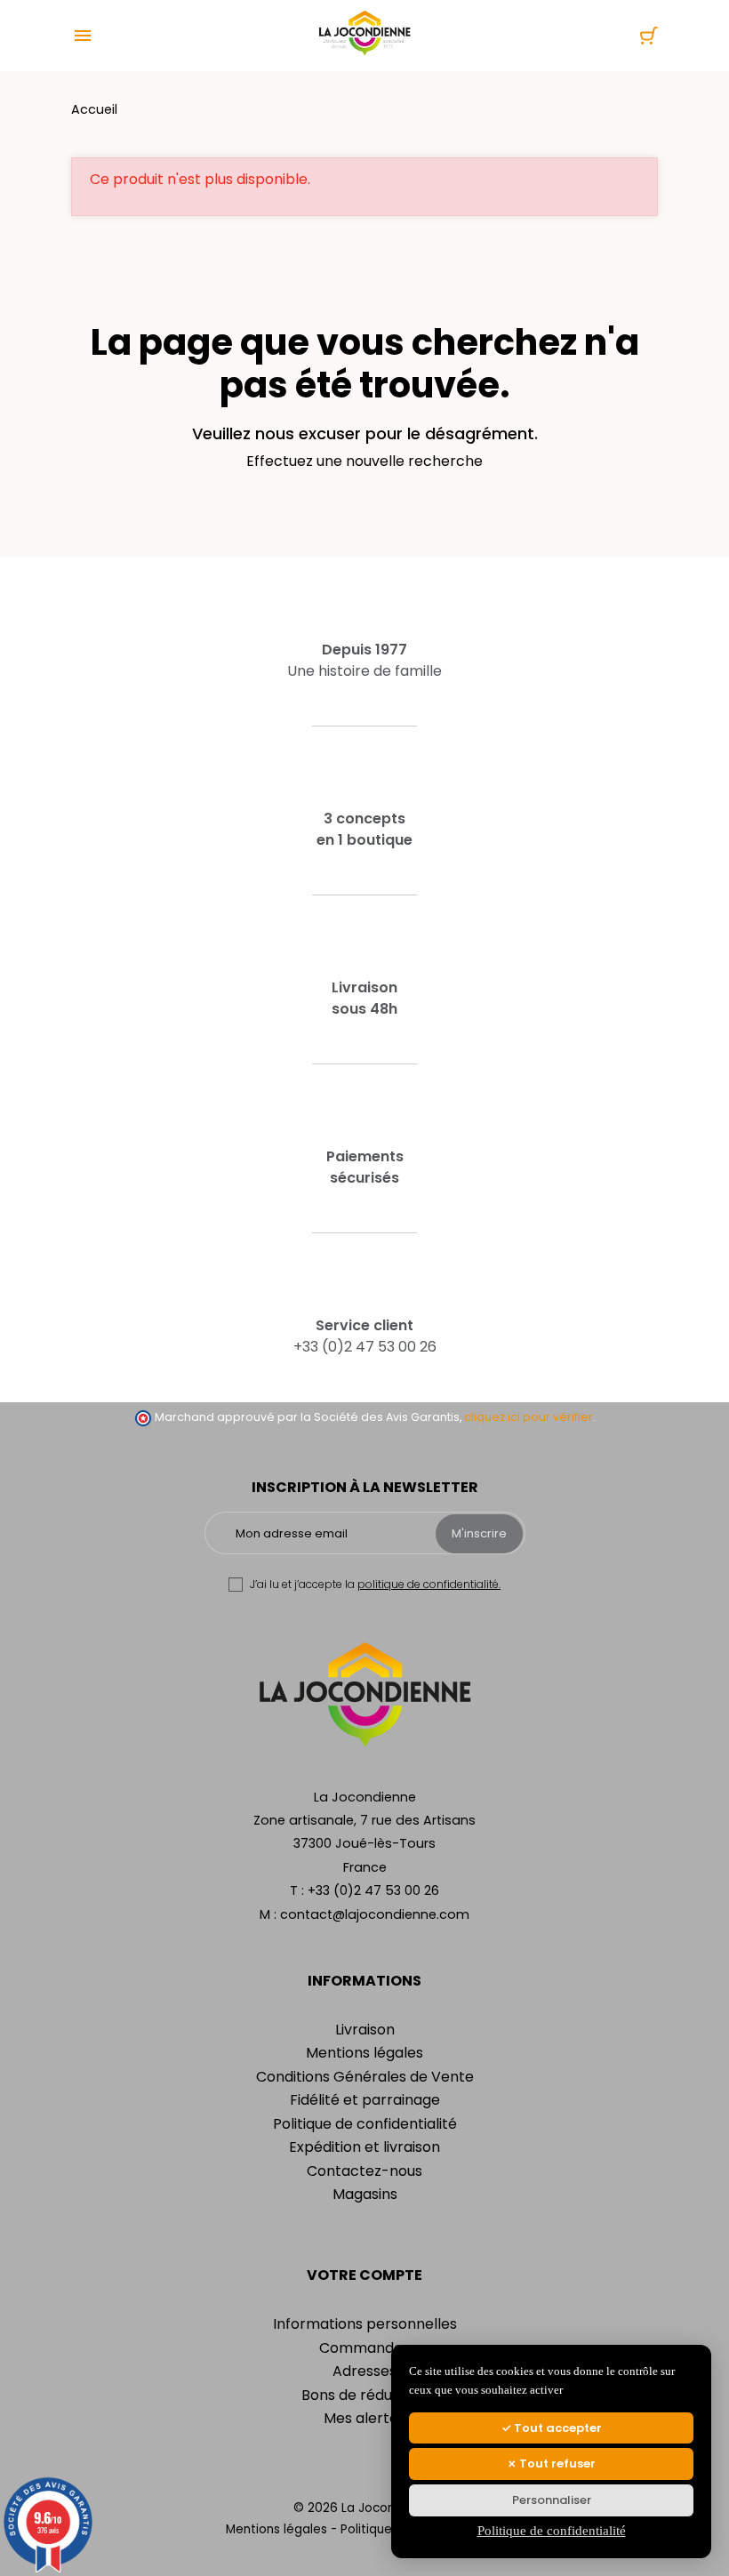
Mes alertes (364, 2418)
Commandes (364, 2348)
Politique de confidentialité (365, 2124)
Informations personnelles (365, 2324)
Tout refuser (556, 2464)
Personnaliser (552, 2500)
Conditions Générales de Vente (365, 2077)
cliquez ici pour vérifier (529, 1417)
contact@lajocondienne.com (375, 1914)
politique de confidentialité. (429, 1584)
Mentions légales (364, 2053)
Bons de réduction (364, 2395)
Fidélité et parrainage (365, 2100)
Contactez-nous (364, 2171)
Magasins (365, 2194)
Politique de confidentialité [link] (552, 2531)
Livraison (365, 2030)
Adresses (364, 2371)
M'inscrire (479, 1533)
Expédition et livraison (364, 2147)
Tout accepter (557, 2428)
